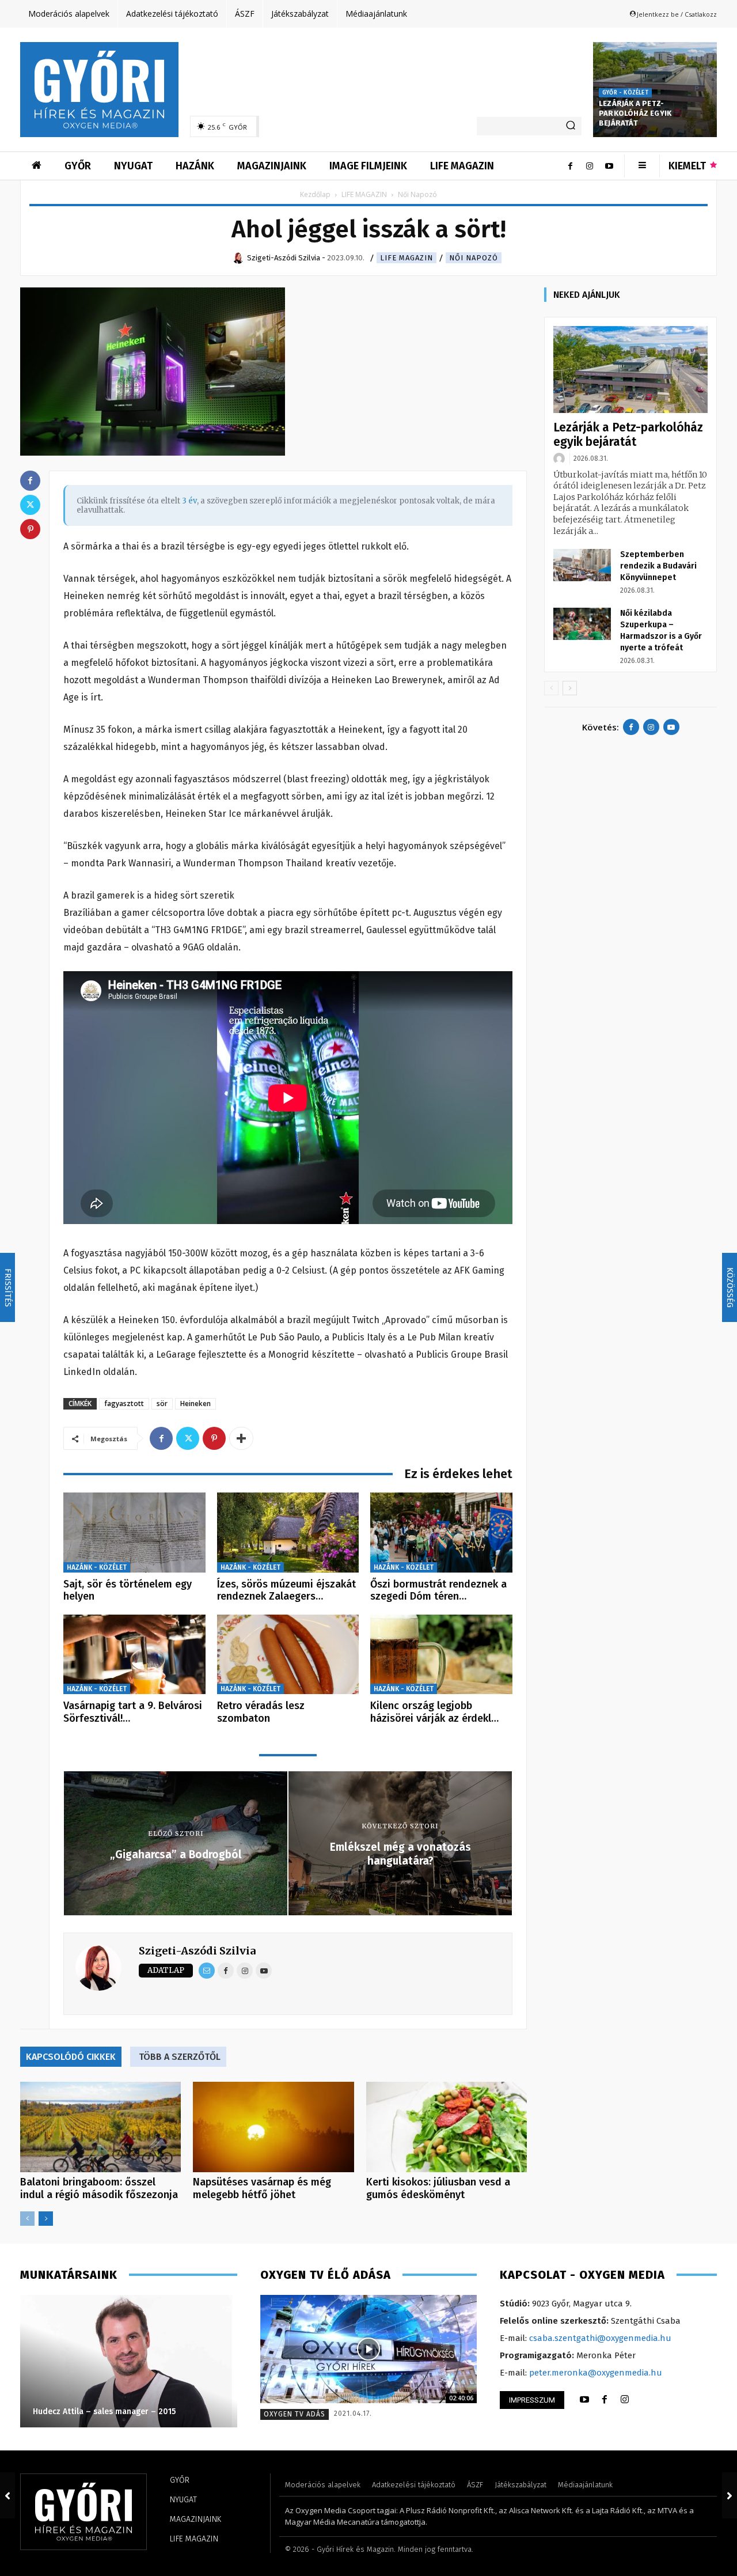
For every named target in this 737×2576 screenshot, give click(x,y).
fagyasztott (124, 1403)
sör (162, 1403)
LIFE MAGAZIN (364, 194)
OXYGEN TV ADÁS (295, 2414)
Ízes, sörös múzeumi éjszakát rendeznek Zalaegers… (286, 1590)
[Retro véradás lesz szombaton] (288, 1655)
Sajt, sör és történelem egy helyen (128, 1590)
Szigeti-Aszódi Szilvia (197, 1951)
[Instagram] (590, 166)
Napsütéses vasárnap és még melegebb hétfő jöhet (262, 2188)
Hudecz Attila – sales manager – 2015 (90, 2412)
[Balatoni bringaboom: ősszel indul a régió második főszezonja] (100, 2127)
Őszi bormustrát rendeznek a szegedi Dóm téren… (438, 1590)
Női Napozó (474, 258)
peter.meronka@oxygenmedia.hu (596, 2373)
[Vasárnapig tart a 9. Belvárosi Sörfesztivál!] (134, 1655)
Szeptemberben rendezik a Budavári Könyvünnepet (658, 566)
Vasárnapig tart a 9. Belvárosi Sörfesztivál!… (133, 1712)
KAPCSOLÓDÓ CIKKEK (71, 2057)
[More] (241, 1438)
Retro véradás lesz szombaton (261, 1712)
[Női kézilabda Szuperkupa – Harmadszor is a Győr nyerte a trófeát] (582, 624)
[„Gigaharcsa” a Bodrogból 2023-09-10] (7, 2495)
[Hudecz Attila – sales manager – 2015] (114, 2361)
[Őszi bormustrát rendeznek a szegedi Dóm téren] (441, 1533)
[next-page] (46, 2219)
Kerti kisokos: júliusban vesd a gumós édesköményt (438, 2188)
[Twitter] (188, 1438)
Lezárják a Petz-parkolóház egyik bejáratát (635, 113)
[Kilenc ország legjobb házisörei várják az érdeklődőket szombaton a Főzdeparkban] (441, 1655)
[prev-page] (27, 2219)
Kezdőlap (315, 194)
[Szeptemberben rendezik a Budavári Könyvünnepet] (582, 565)
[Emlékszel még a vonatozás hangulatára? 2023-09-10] (730, 2495)
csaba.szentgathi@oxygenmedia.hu (600, 2338)
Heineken (195, 1403)
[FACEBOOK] (605, 2400)
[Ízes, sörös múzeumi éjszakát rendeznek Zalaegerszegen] (288, 1533)
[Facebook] (570, 166)
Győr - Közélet (625, 93)
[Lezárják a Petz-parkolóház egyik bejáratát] (630, 370)
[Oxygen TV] (369, 2349)
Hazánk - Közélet (97, 1567)
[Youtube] (609, 166)
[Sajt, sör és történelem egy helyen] (134, 1533)
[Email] (207, 1971)
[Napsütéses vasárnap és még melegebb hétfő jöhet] (273, 2127)
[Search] (571, 126)
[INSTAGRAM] (625, 2400)
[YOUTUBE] (584, 2400)
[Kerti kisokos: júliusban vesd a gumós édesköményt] (447, 2127)
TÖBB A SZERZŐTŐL (180, 2057)
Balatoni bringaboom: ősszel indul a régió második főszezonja (99, 2188)
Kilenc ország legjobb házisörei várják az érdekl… (434, 1712)
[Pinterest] (214, 1438)
